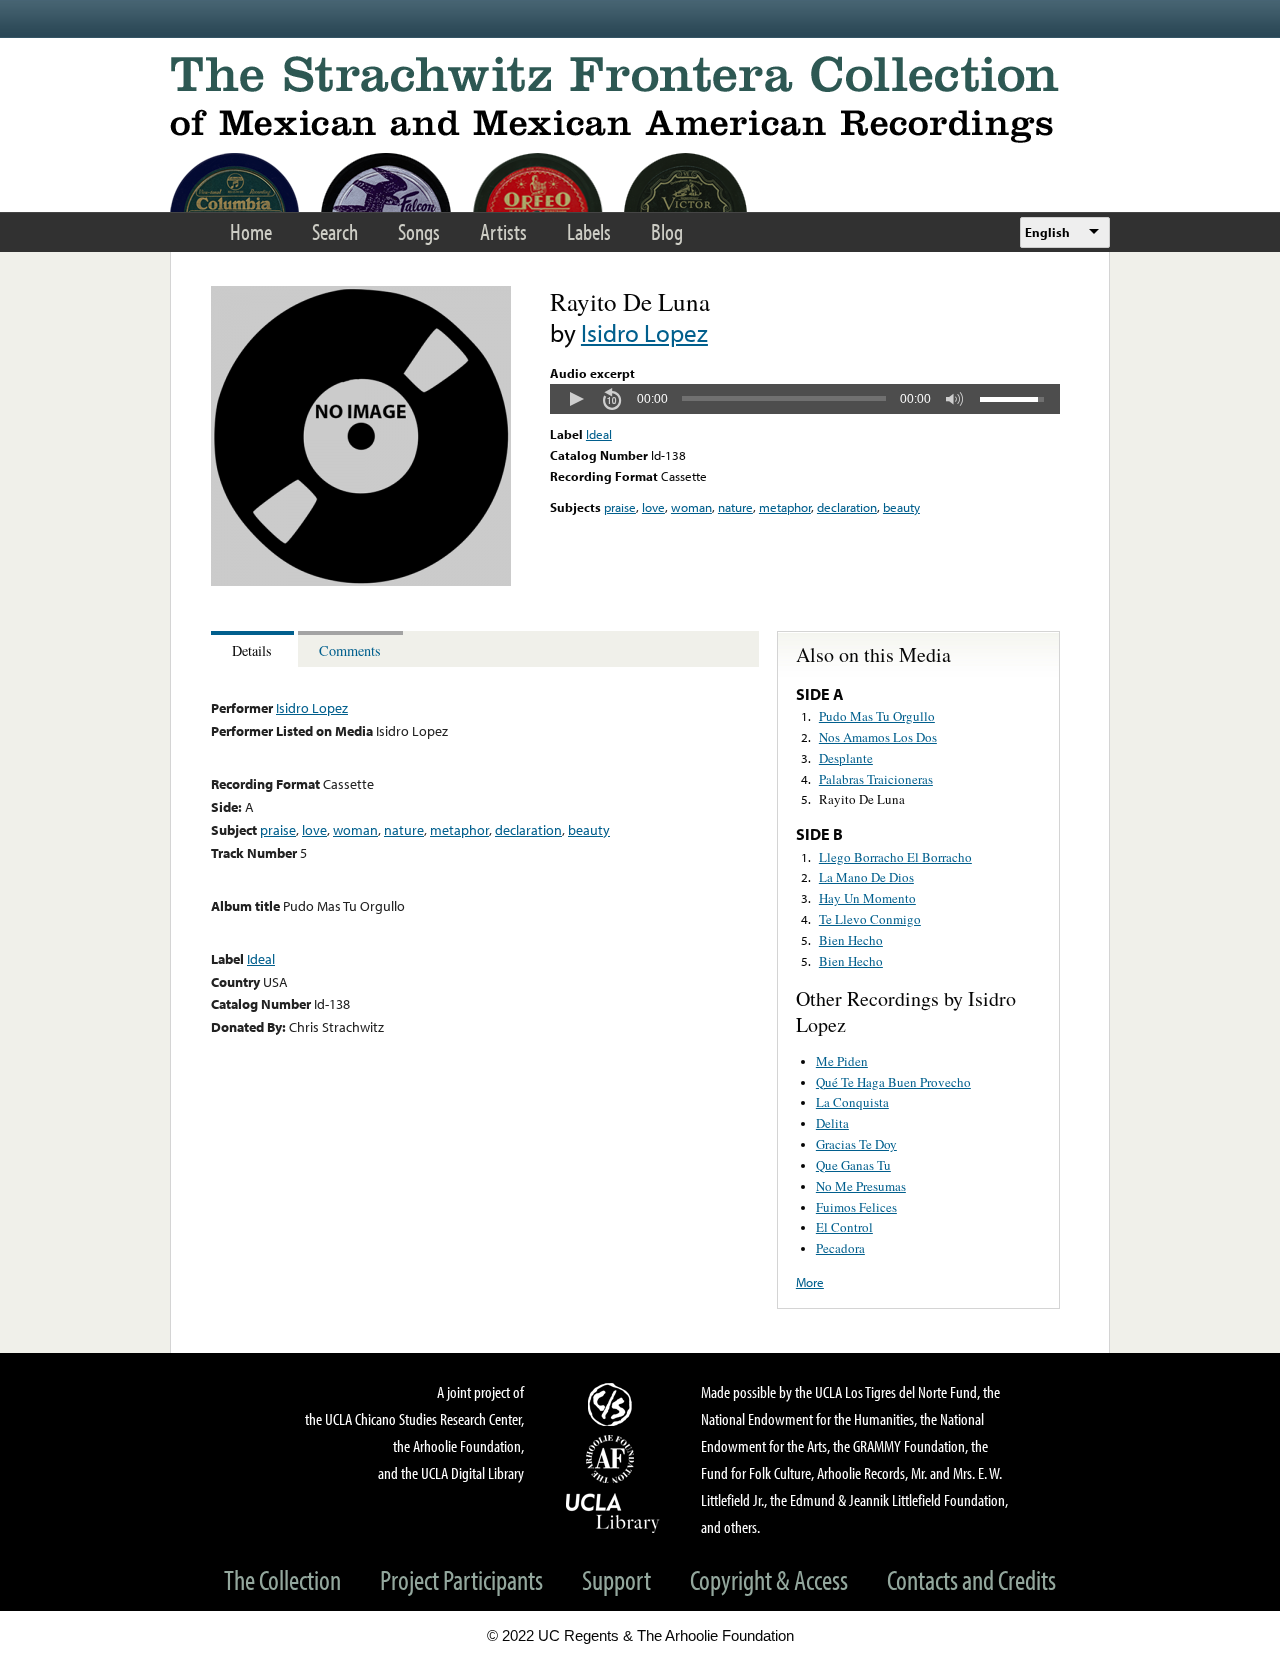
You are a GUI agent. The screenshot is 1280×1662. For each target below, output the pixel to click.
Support (616, 1579)
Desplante (846, 758)
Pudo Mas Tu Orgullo (877, 716)
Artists (503, 231)
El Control (844, 1227)
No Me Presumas (861, 1186)
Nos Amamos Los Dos (878, 737)
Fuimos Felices (856, 1207)
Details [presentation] (252, 650)
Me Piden (842, 1061)
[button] (576, 399)
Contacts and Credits (971, 1579)
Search (335, 231)
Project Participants (461, 1579)
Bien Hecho (851, 940)
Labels (589, 231)
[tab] (254, 649)
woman (691, 507)
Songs (419, 231)
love (653, 507)
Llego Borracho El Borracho (895, 857)
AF (613, 1459)
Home (251, 231)
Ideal (599, 434)
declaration (847, 507)
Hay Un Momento (867, 898)
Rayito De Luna (862, 799)
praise (620, 507)
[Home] (640, 99)
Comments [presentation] (350, 650)
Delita (832, 1123)
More (810, 1282)
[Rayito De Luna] (361, 581)
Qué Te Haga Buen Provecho (893, 1082)
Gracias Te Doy (856, 1144)
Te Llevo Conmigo (870, 919)
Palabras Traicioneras (876, 779)
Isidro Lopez (644, 332)
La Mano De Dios (866, 877)
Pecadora (840, 1248)
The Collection (282, 1579)
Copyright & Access (769, 1579)
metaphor (785, 507)
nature (735, 507)
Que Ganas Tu (853, 1165)
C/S (613, 1404)
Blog (667, 231)
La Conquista (852, 1102)
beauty (901, 507)
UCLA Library (613, 1512)
